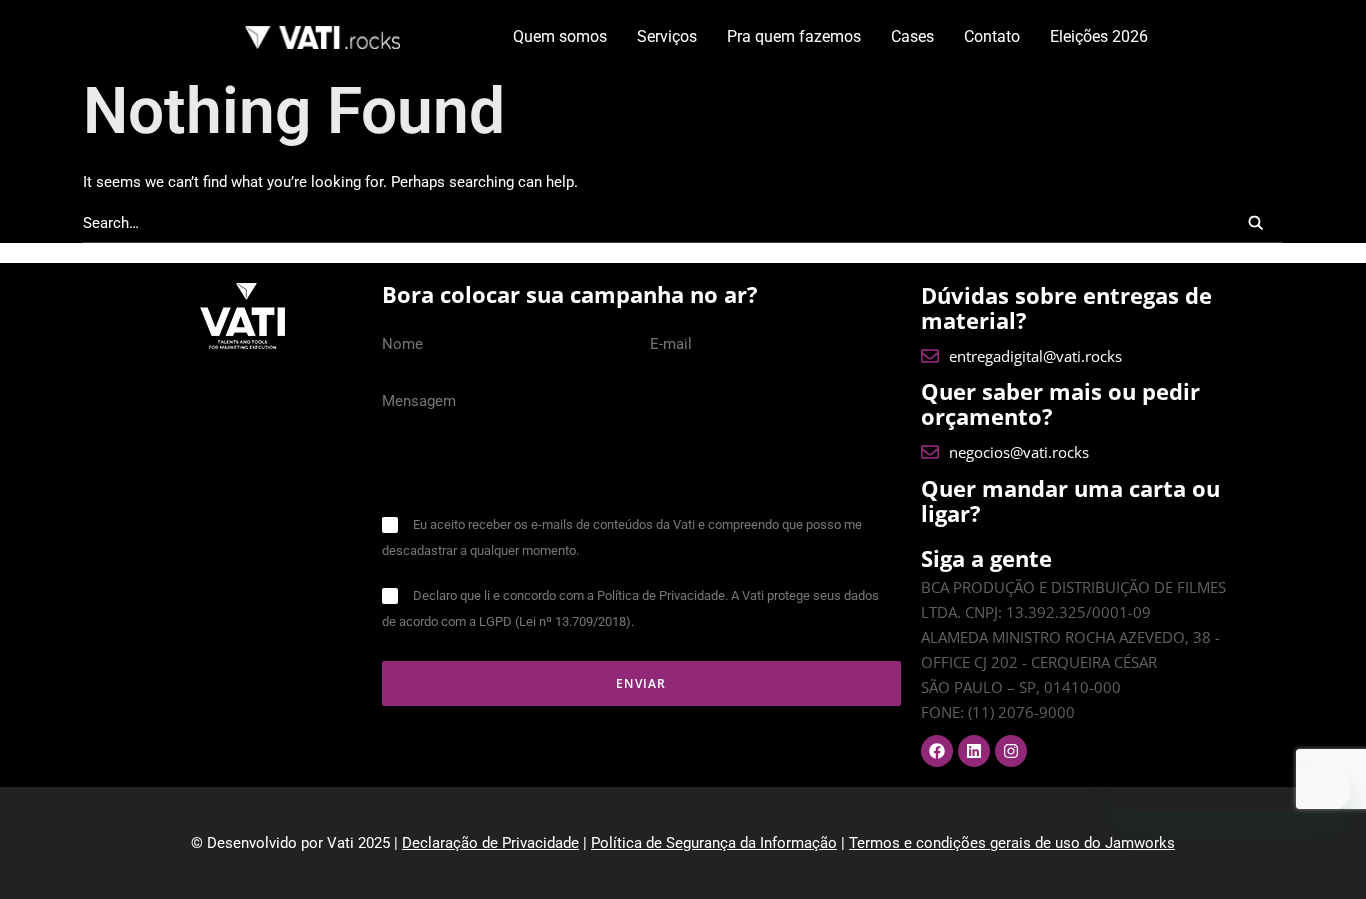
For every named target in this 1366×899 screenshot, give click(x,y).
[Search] (683, 223)
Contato (992, 36)
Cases (912, 36)
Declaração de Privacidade (490, 843)
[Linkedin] (974, 751)
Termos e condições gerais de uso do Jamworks (1012, 843)
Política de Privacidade (661, 595)
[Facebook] (937, 751)
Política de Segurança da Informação (714, 843)
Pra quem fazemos (794, 36)
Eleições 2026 (1099, 36)
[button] (1255, 222)
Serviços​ (667, 36)
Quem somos (560, 36)
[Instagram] (1011, 751)
